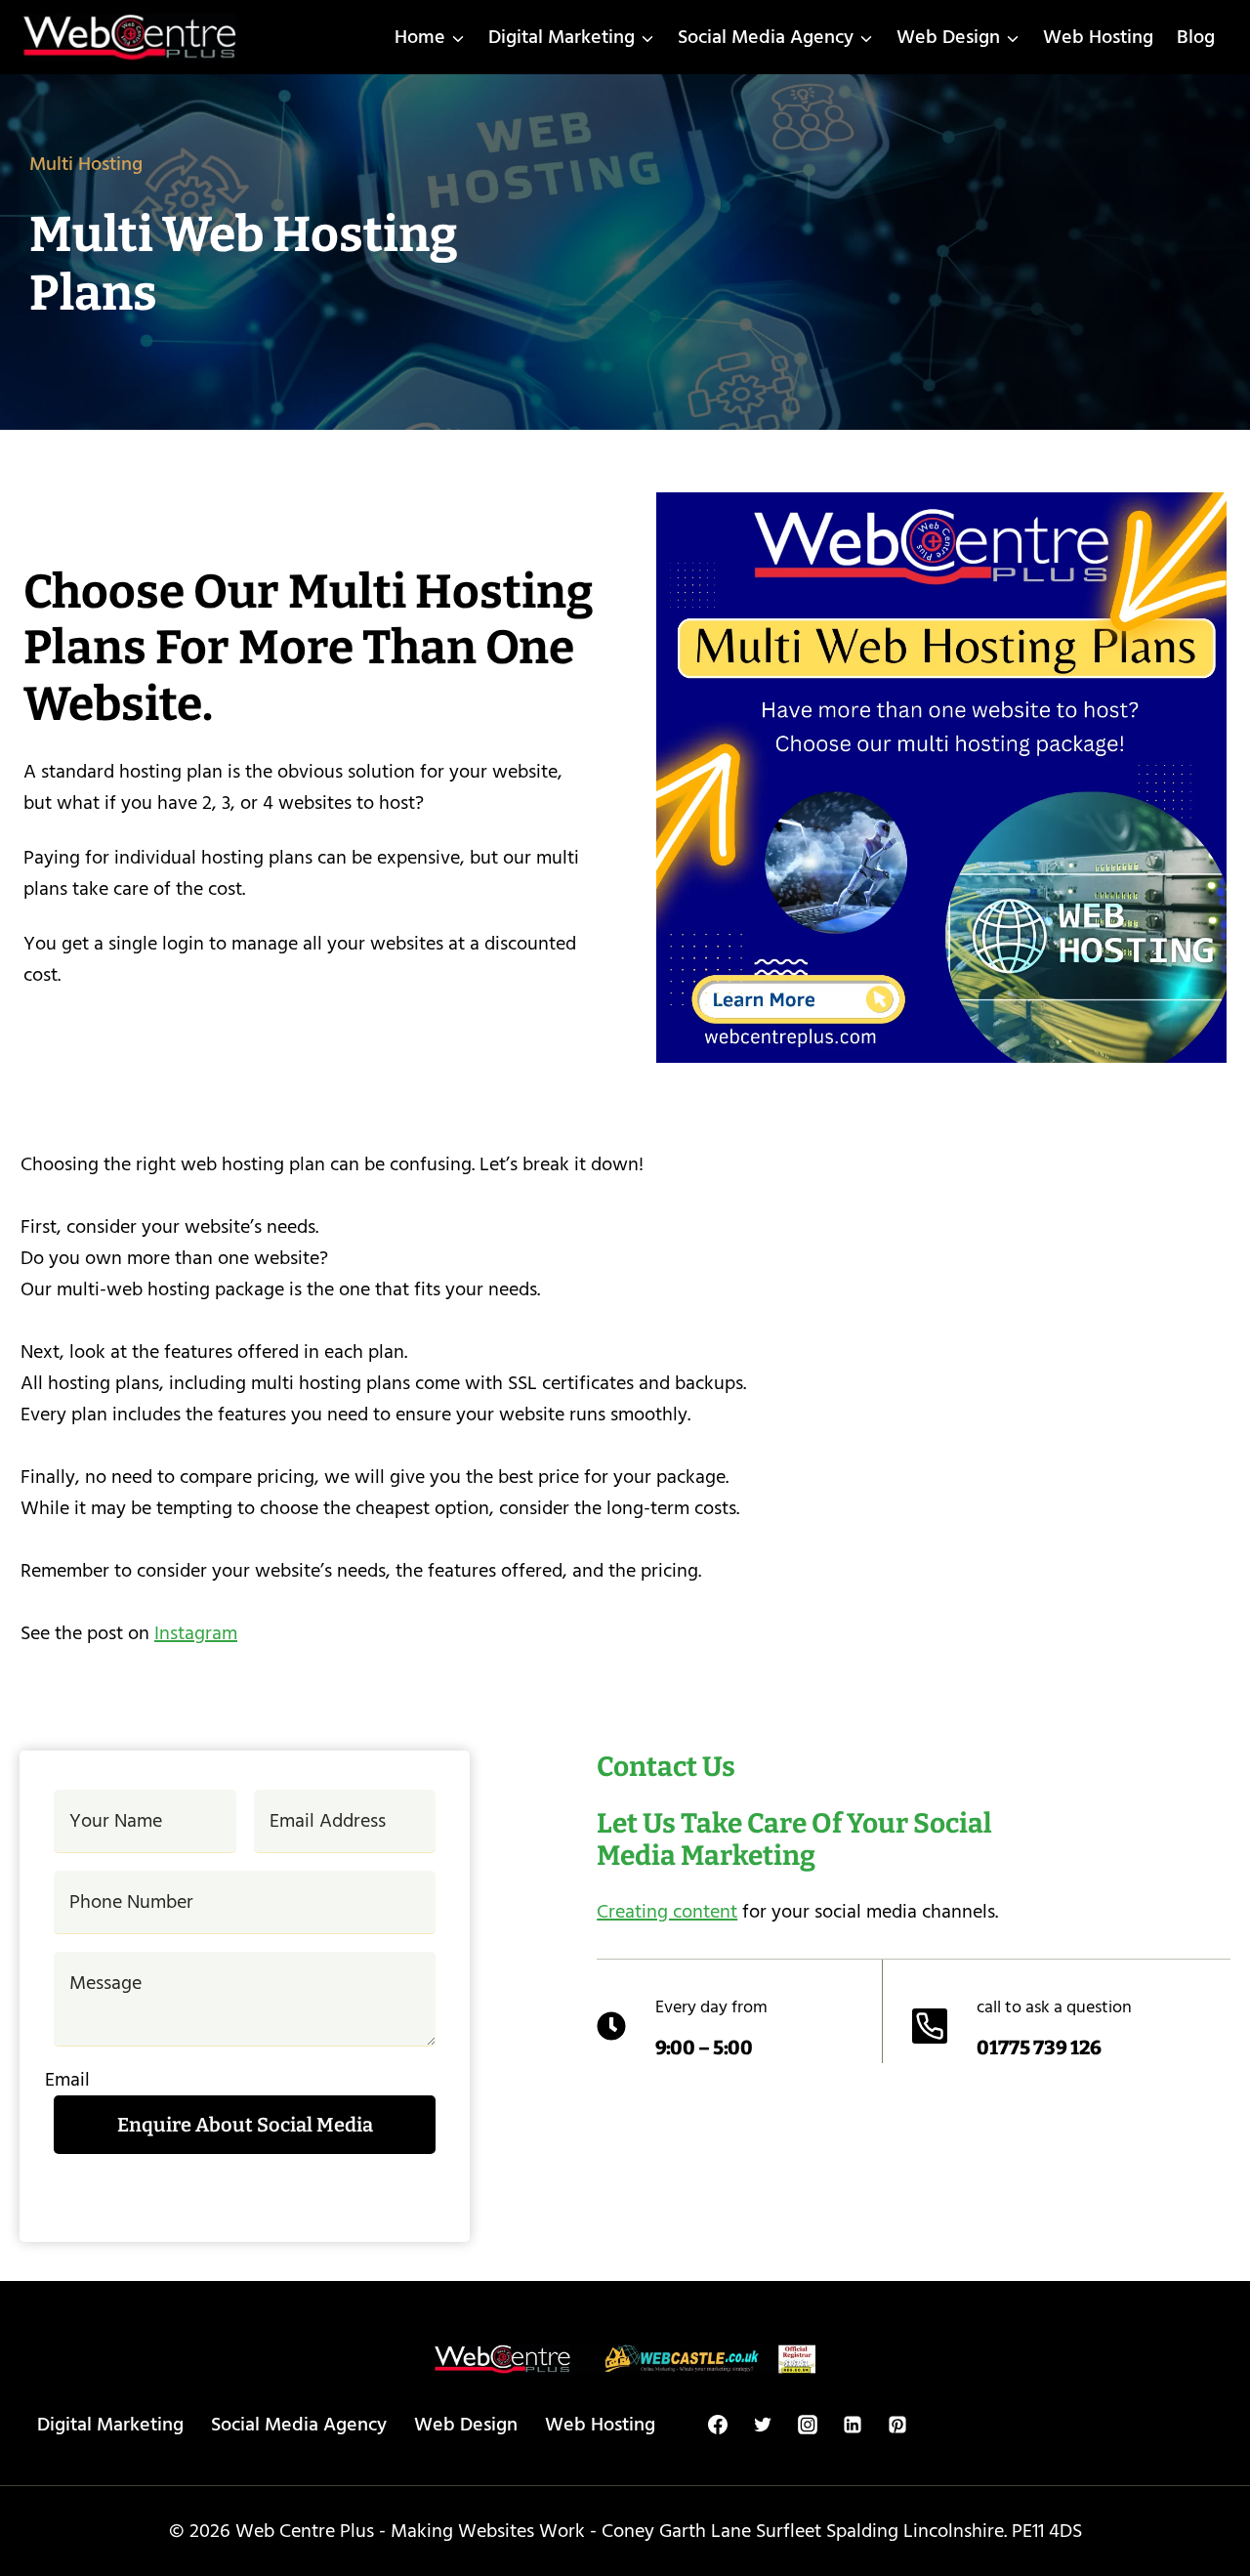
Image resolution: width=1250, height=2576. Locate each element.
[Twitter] (763, 2425)
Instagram (196, 1633)
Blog (1196, 37)
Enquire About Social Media (245, 2125)
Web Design (466, 2425)
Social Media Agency (299, 2425)
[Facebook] (718, 2425)
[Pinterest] (897, 2425)
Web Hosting (1098, 37)
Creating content (667, 1912)
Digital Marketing (110, 2425)
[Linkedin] (853, 2425)
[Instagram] (808, 2425)
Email (67, 2080)
